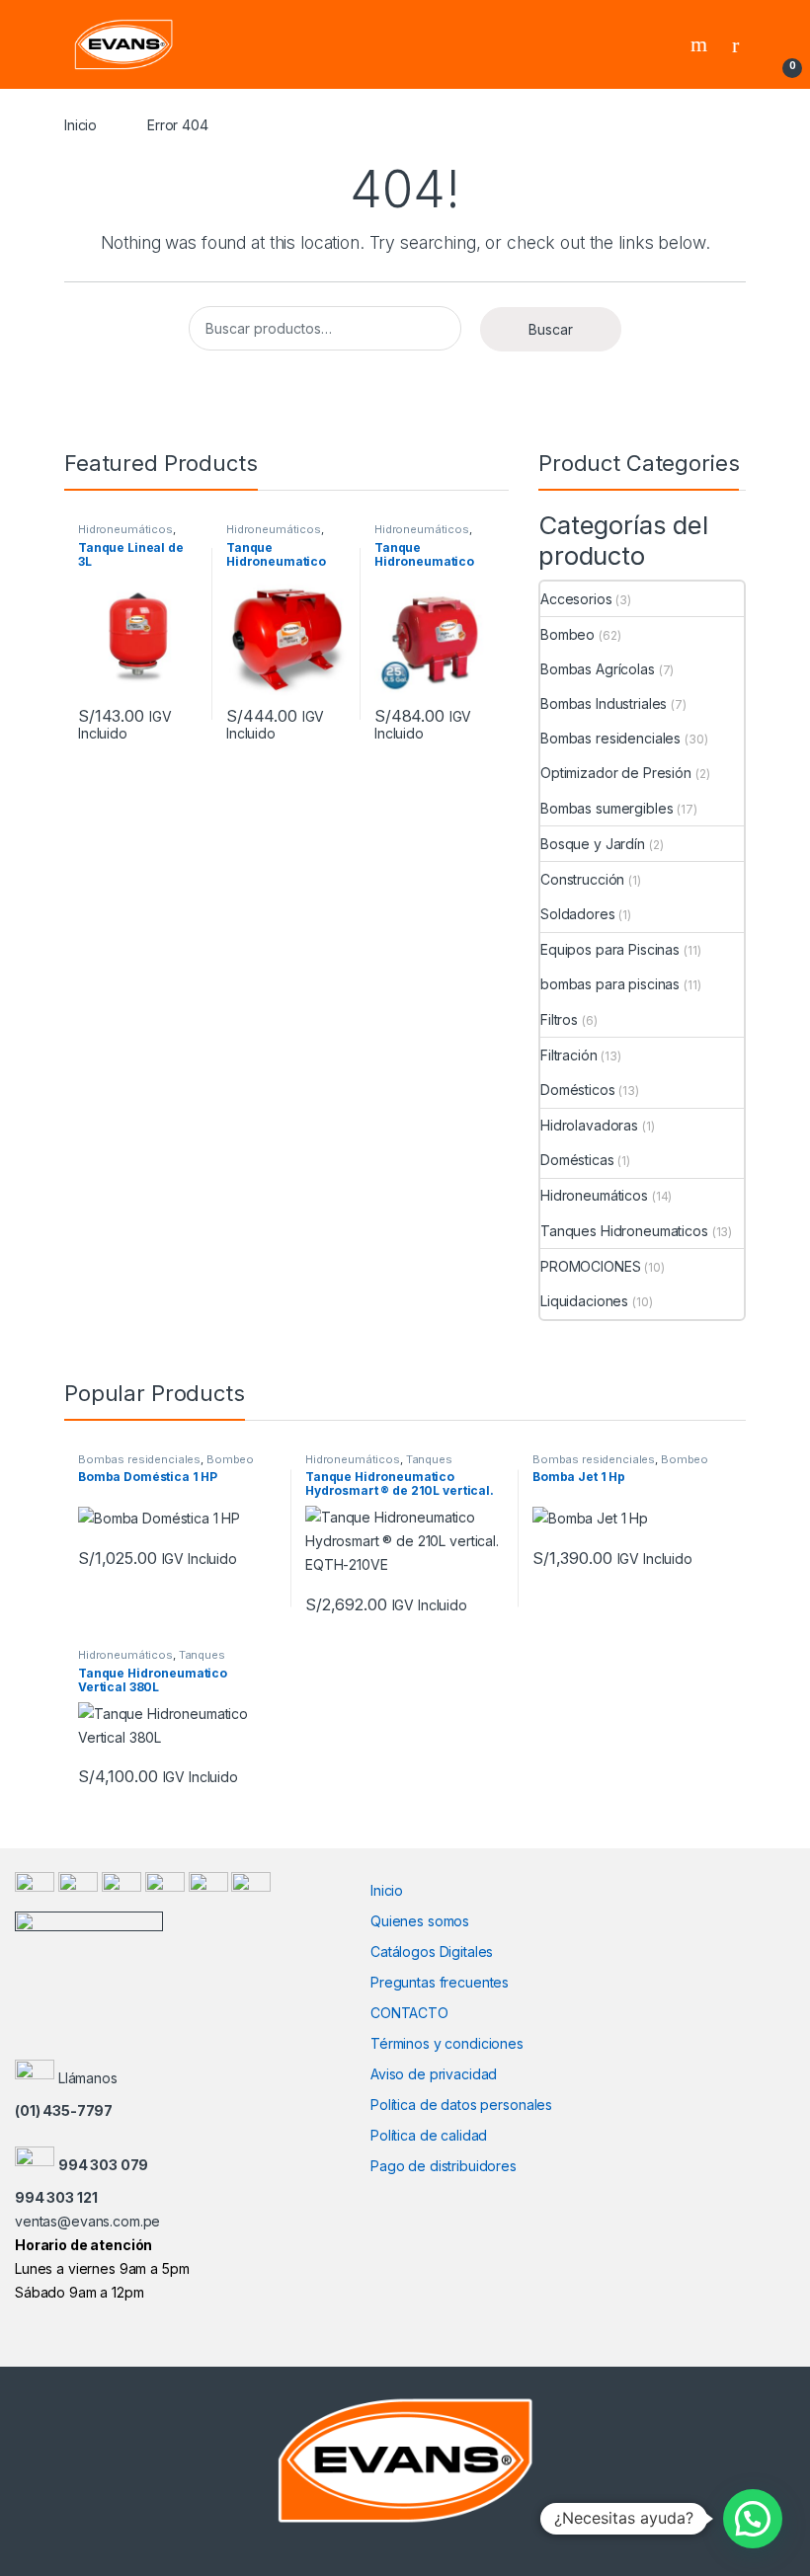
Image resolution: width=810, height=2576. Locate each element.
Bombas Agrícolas (598, 669)
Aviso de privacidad (434, 2074)
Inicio (81, 125)
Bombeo (567, 634)
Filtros (559, 1019)
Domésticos (578, 1090)
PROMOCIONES (590, 1266)
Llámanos (88, 2078)
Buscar (551, 329)
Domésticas (577, 1160)
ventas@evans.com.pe (87, 2221)
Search (701, 44)
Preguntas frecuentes (440, 1982)
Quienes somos (420, 1921)
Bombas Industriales (604, 703)
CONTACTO (409, 2013)
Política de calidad (429, 2135)
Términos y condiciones (447, 2043)
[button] (753, 2519)
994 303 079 (103, 2165)
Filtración (569, 1055)
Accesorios (576, 599)
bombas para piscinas (610, 984)
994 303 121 (56, 2197)
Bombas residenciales (610, 738)
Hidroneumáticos (125, 529)
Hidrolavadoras (589, 1125)
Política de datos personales (461, 2105)
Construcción (582, 879)
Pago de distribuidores (444, 2166)
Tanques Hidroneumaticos (624, 1231)
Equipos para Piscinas (610, 949)
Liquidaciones (584, 1301)
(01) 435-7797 (64, 2110)
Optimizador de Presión (616, 773)
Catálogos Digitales (432, 1952)
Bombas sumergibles (607, 808)
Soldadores (578, 914)
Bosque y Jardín (593, 844)
